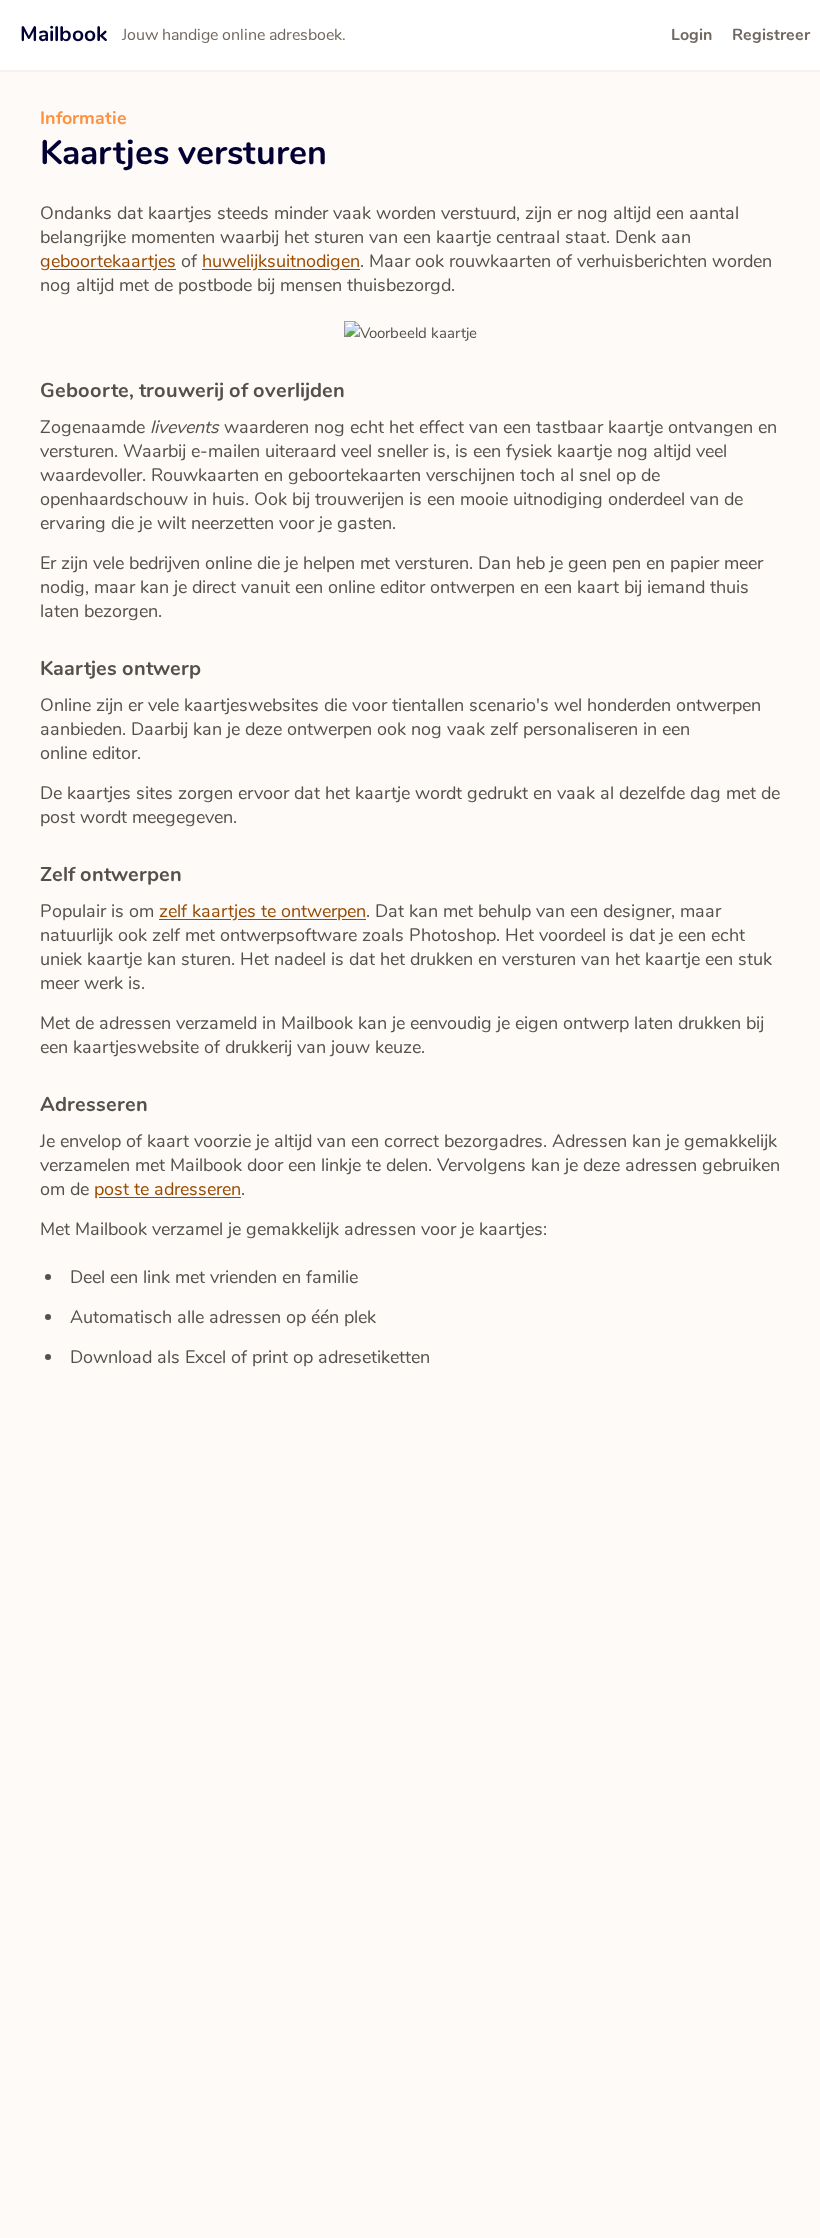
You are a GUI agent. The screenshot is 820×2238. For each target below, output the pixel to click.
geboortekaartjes (108, 261)
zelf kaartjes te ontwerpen (262, 911)
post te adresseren (167, 1189)
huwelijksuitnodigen (281, 261)
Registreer (771, 35)
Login (691, 35)
